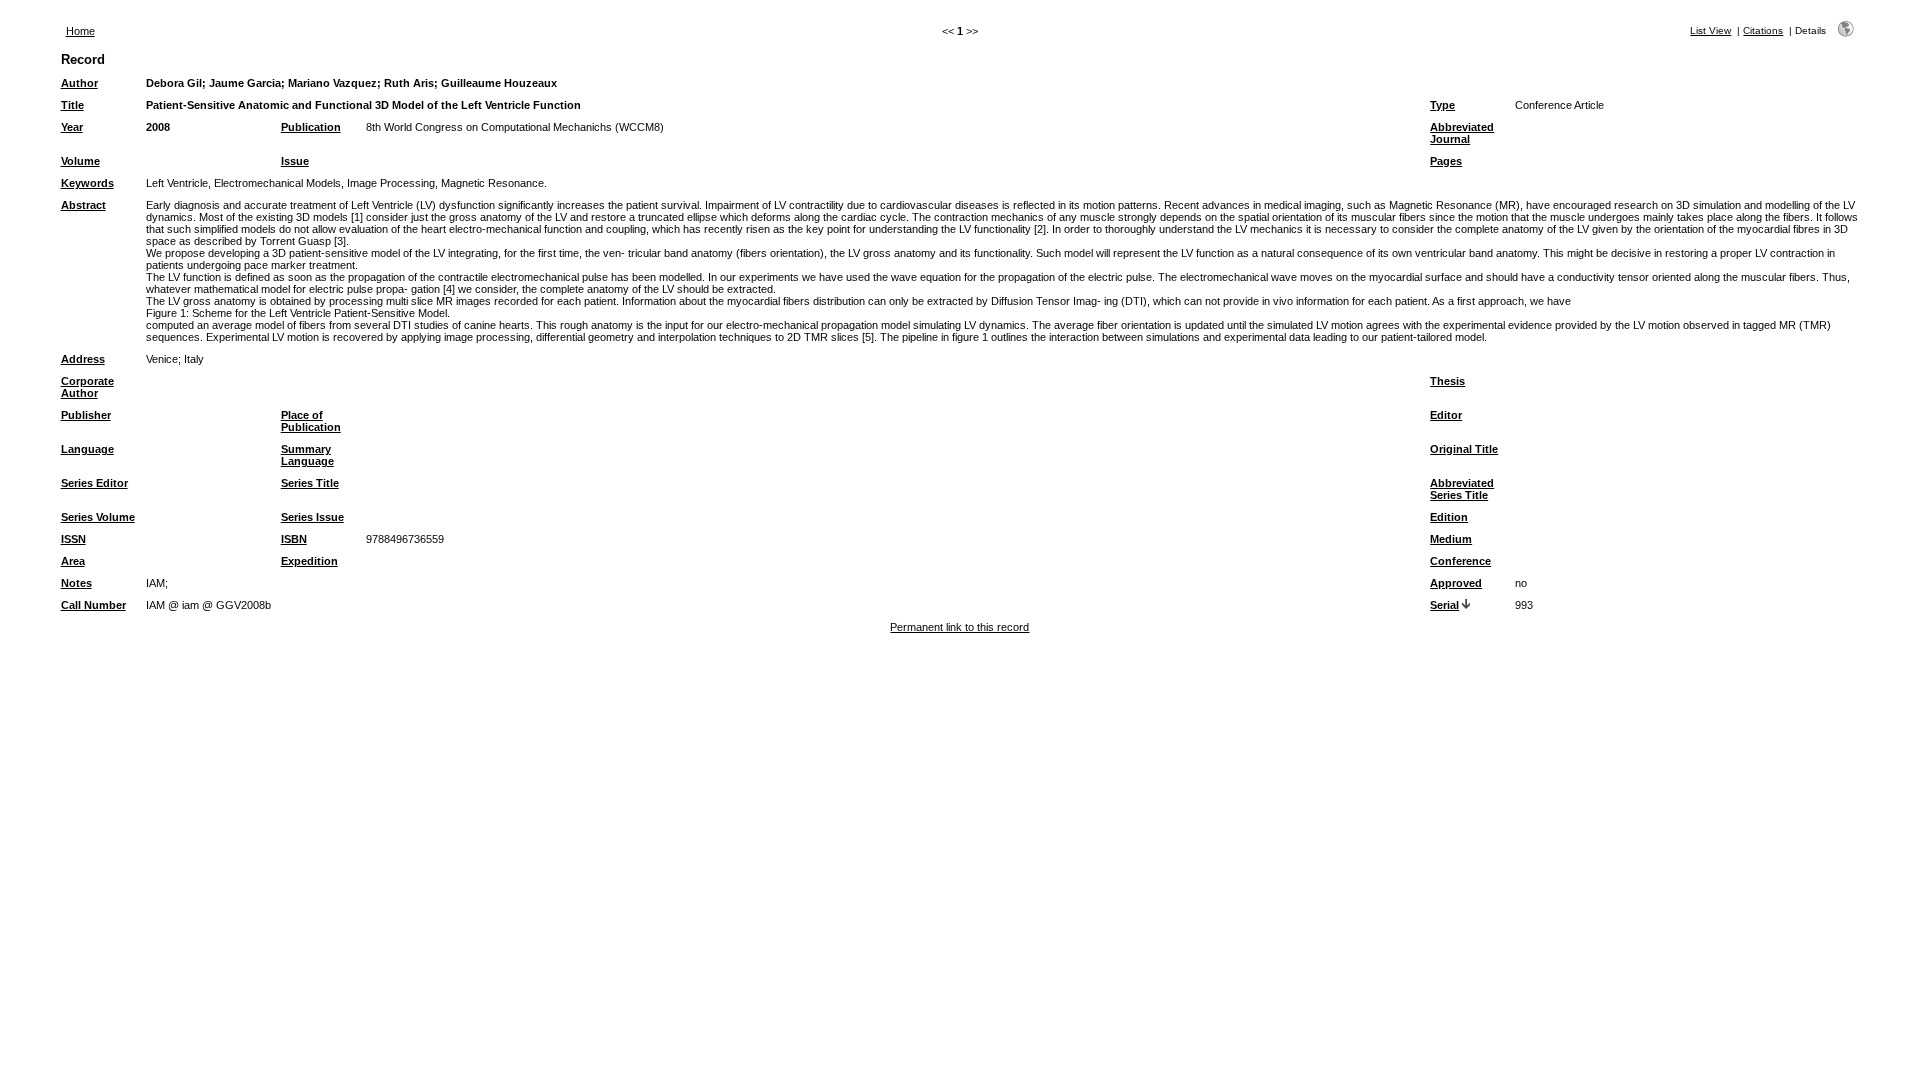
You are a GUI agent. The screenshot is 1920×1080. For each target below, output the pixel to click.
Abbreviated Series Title (1462, 489)
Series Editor (94, 483)
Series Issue (312, 517)
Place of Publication (311, 421)
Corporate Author (87, 387)
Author (79, 83)
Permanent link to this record (959, 627)
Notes (76, 583)
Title (72, 105)
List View (1710, 30)
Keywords (87, 183)
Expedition (309, 561)
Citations (1763, 30)
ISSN (73, 539)
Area (73, 561)
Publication (311, 127)
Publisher (86, 415)
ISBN (294, 539)
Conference (1460, 561)
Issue (295, 161)
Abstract (83, 205)
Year (72, 127)
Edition (1449, 517)
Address (83, 359)
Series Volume (98, 517)
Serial (1444, 605)
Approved (1456, 583)
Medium (1451, 539)
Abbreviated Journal (1462, 133)
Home (80, 31)
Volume (80, 161)
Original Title (1464, 449)
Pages (1446, 161)
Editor (1446, 415)
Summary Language (307, 455)
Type (1442, 105)
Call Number (93, 605)
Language (87, 449)
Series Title (310, 483)
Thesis (1447, 381)
